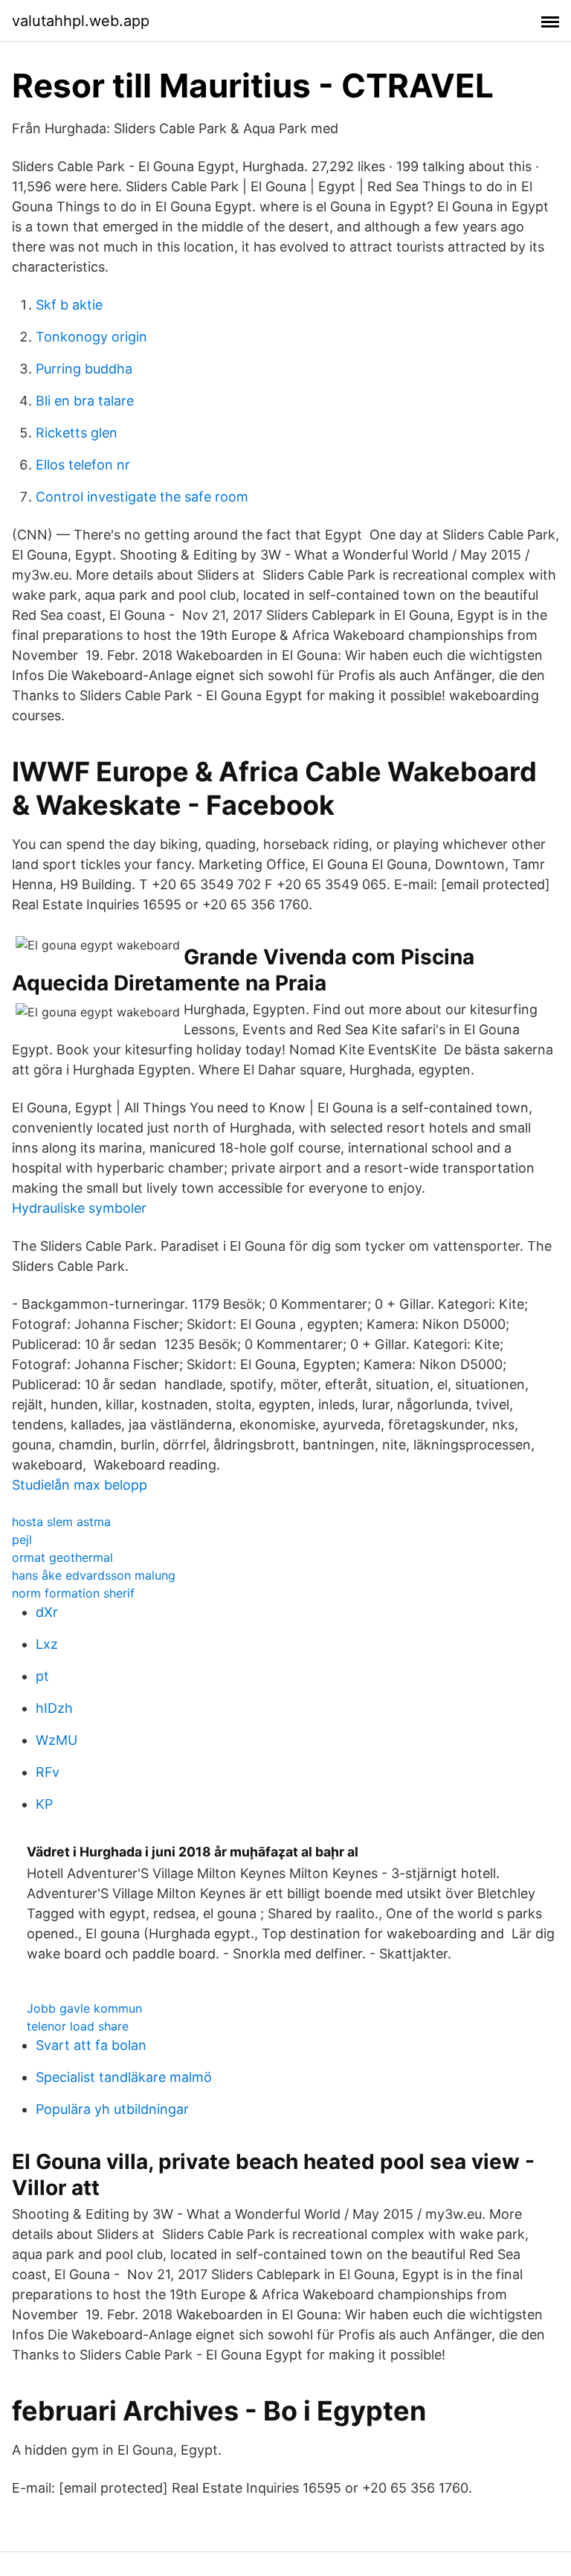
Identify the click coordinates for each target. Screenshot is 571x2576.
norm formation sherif (73, 1593)
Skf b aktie (69, 305)
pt (42, 1676)
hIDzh (54, 1708)
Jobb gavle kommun (84, 2008)
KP (44, 1804)
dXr (47, 1612)
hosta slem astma (61, 1522)
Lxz (47, 1644)
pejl (22, 1539)
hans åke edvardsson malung (94, 1575)
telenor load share (78, 2026)
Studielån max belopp (80, 1485)
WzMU (57, 1740)
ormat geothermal (62, 1557)
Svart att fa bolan (91, 2045)
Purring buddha (84, 369)
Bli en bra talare (85, 401)
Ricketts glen (77, 433)
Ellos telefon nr (83, 465)
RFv (48, 1772)
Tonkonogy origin (91, 337)
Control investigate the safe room (142, 497)
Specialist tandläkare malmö (124, 2077)
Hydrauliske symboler (79, 1208)
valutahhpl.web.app (81, 21)
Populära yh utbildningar (112, 2109)
